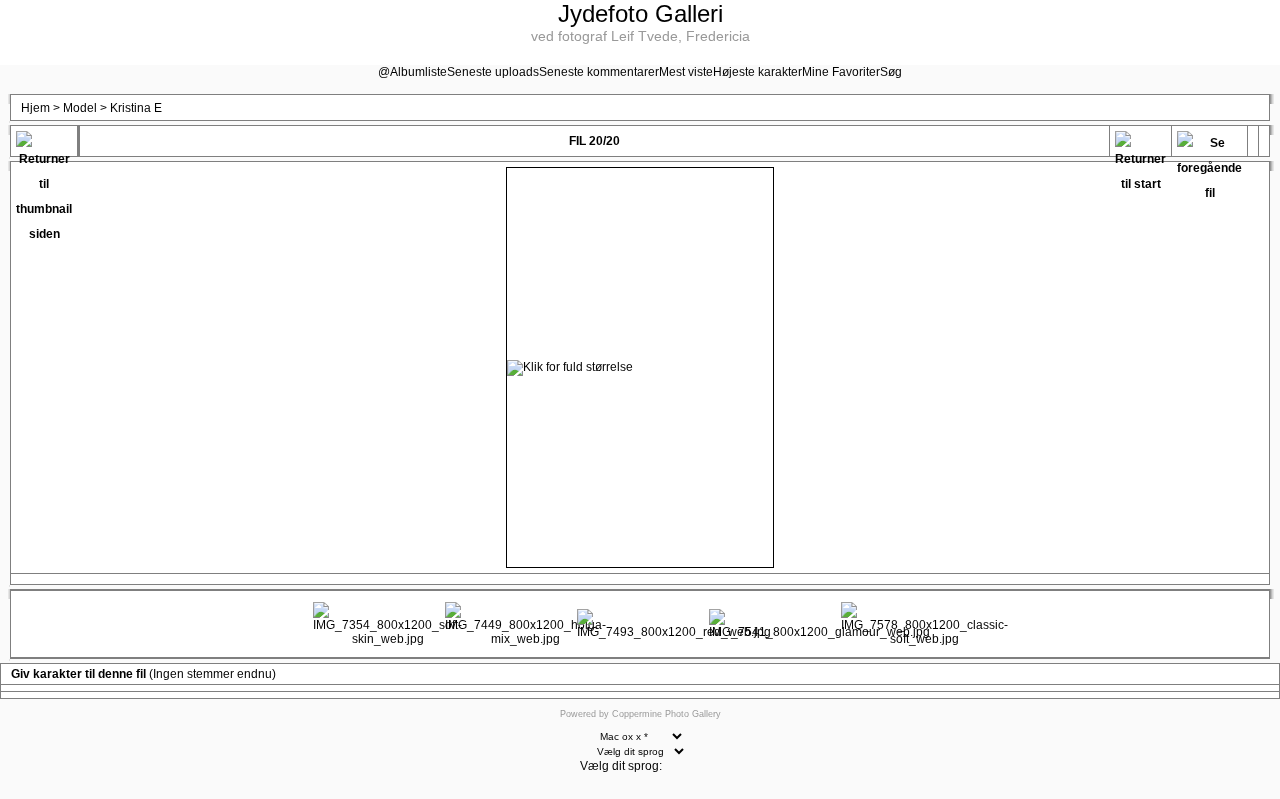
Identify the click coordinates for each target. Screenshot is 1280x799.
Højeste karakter (757, 72)
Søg (891, 72)
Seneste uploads (493, 72)
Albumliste (418, 72)
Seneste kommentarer (599, 72)
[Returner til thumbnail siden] (44, 143)
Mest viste (686, 72)
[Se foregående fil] (1209, 143)
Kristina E (136, 108)
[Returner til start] (1140, 143)
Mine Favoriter (841, 72)
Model (80, 108)
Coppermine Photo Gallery (666, 714)
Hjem (35, 108)
